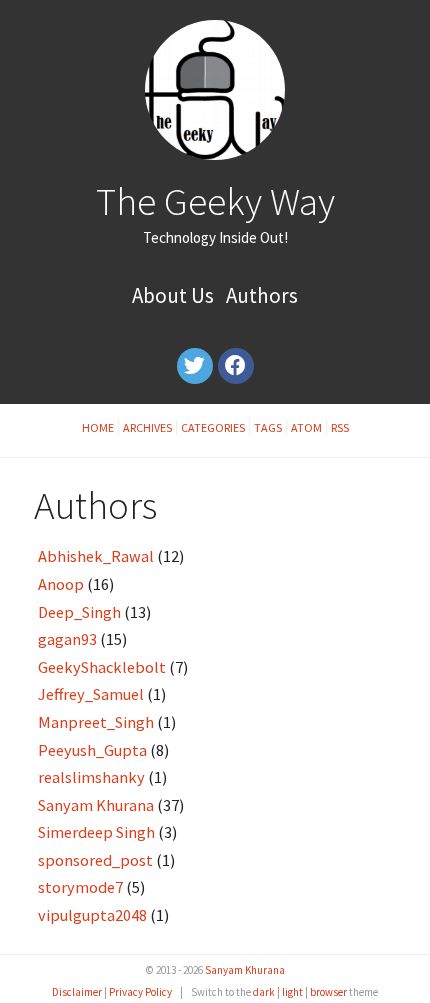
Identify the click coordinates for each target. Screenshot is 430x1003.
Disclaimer (77, 992)
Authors (262, 295)
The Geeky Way (215, 201)
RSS (340, 427)
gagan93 (67, 639)
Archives (147, 427)
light (292, 992)
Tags (268, 427)
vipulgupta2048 (92, 915)
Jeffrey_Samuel (91, 694)
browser (328, 992)
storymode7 (80, 887)
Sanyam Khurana (96, 805)
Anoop (61, 584)
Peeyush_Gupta (92, 750)
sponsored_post (95, 860)
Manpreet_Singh (96, 722)
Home (98, 427)
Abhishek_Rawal (96, 556)
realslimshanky (91, 777)
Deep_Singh (79, 612)
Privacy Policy (140, 992)
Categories (213, 427)
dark (264, 992)
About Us (173, 295)
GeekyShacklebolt (102, 667)
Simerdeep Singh (96, 832)
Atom (306, 427)
